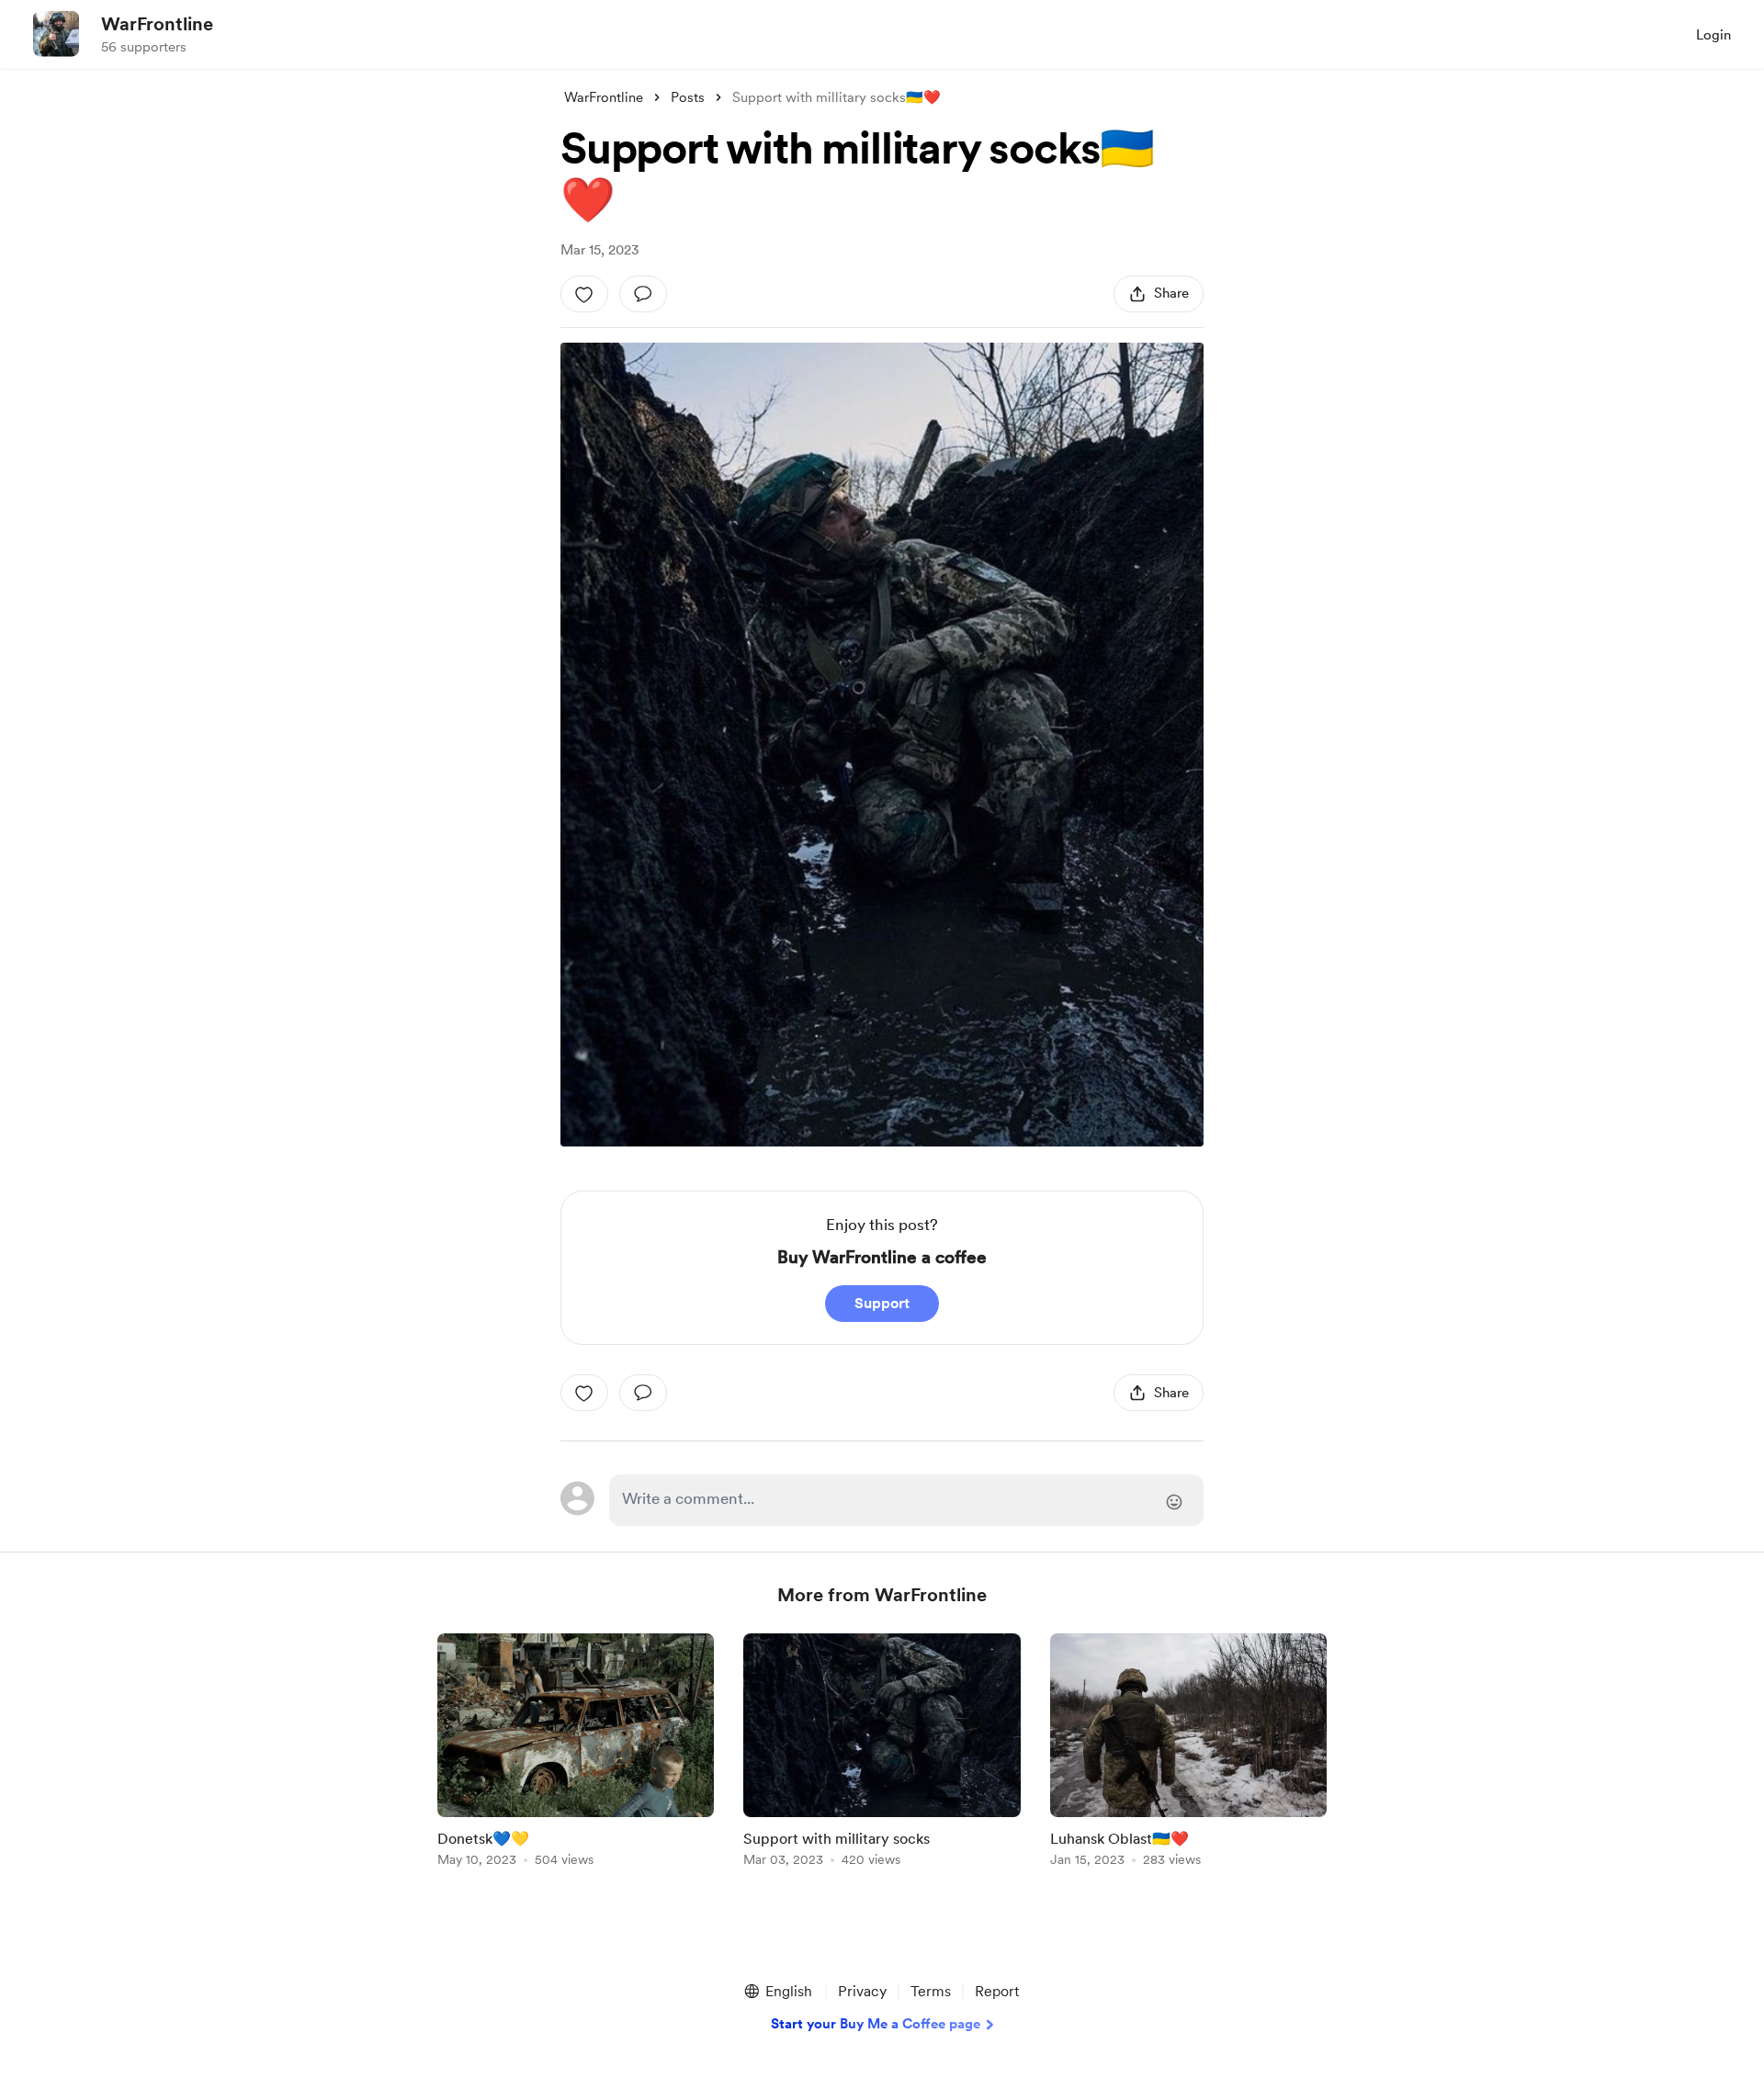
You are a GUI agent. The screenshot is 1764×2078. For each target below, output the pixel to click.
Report (997, 1991)
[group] (576, 1753)
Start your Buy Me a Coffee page (876, 2024)
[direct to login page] (906, 1500)
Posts (688, 97)
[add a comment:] (643, 294)
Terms (931, 1991)
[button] (777, 1992)
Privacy (862, 1991)
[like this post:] (584, 294)
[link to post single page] (576, 1753)
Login (1713, 35)
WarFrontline (157, 24)
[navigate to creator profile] (56, 34)
